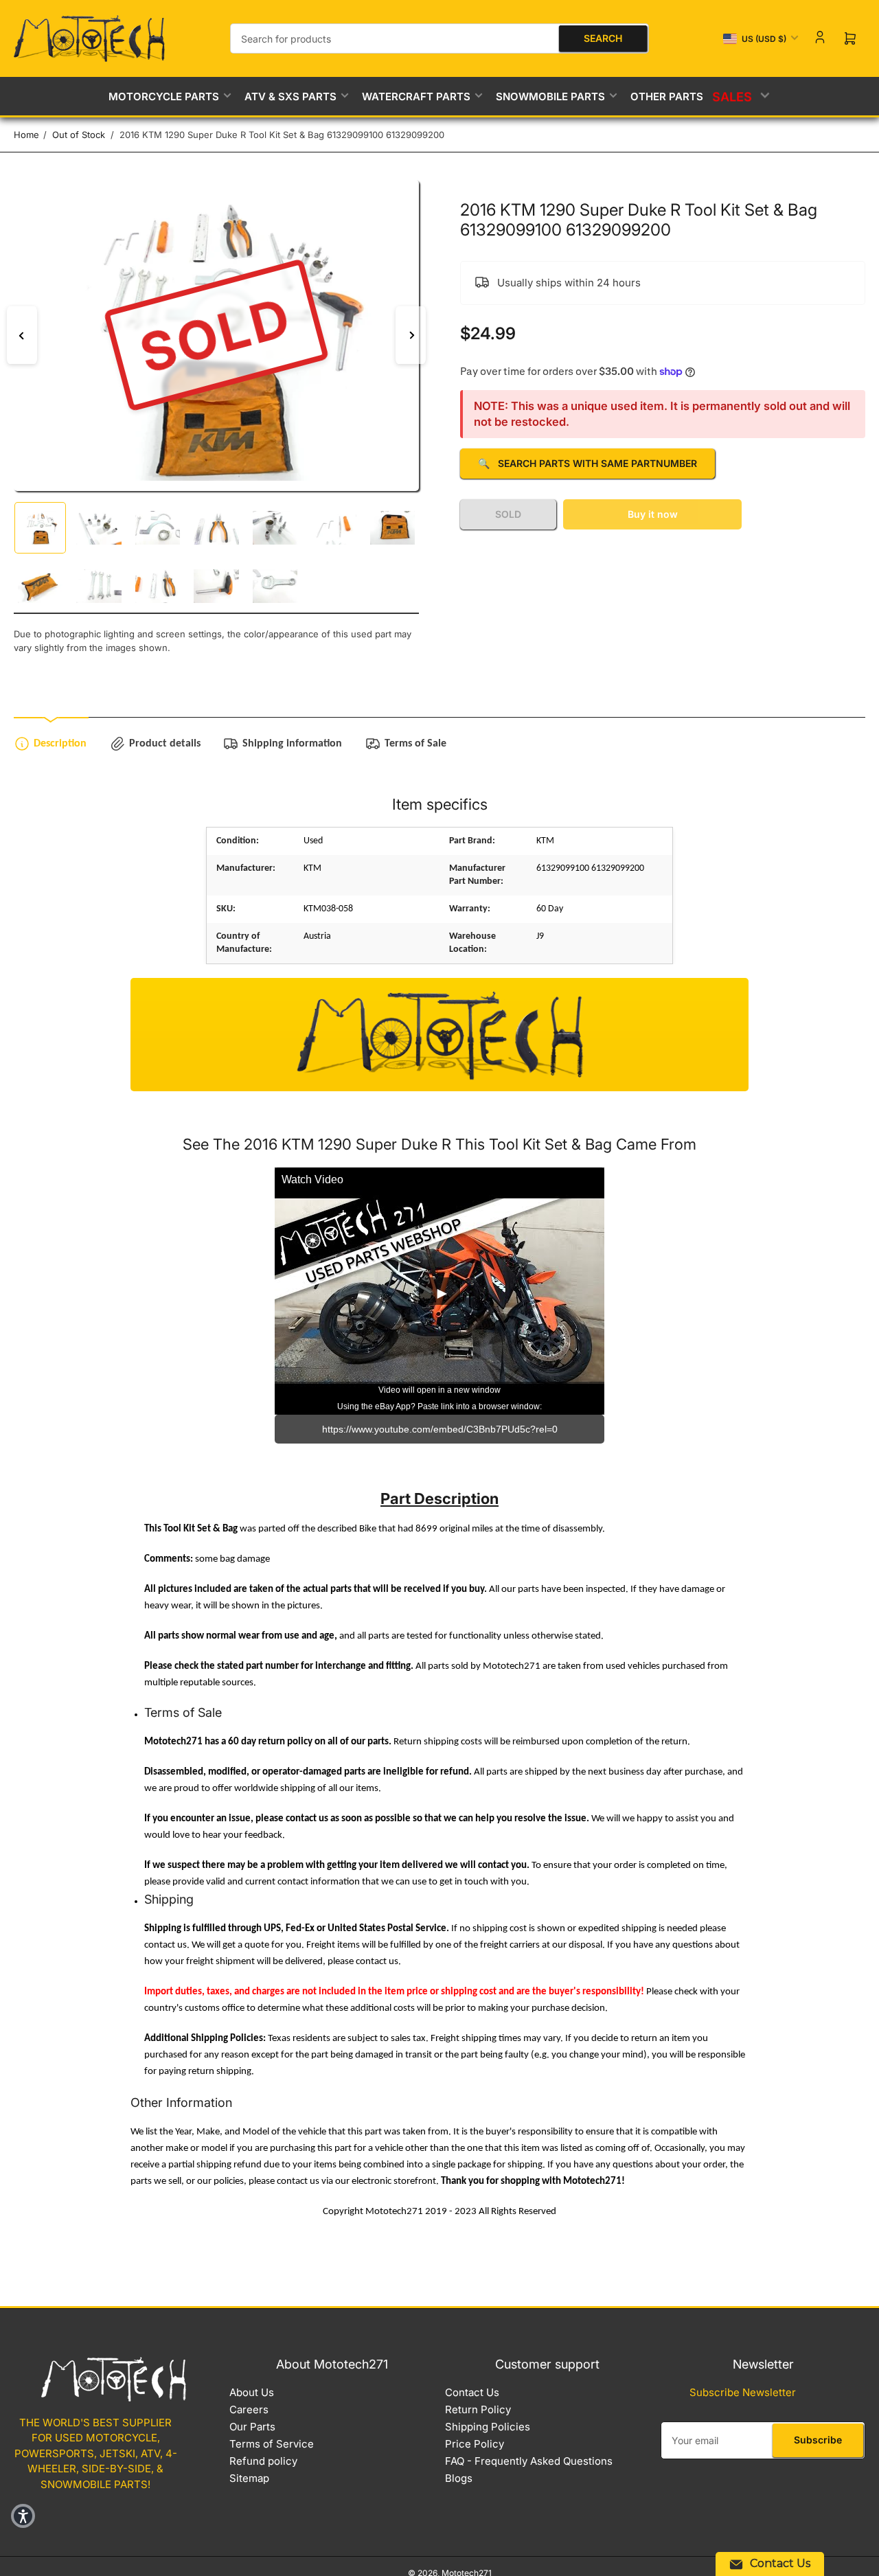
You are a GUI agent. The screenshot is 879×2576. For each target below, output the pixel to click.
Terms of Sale (415, 744)
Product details (165, 744)
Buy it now (653, 514)
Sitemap (249, 2478)
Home (26, 135)
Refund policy (263, 2461)
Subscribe (818, 2440)
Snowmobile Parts (550, 96)
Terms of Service (272, 2444)
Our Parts (252, 2427)
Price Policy (475, 2444)
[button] (23, 2516)
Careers (249, 2409)
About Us (252, 2392)
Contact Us (472, 2392)
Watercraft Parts (416, 96)
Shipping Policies (488, 2427)
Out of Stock (79, 135)
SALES (734, 96)
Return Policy (478, 2409)
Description (60, 744)
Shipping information (292, 744)
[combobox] (439, 38)
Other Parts (667, 96)
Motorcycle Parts (164, 96)
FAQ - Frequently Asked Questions (529, 2461)
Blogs (459, 2478)
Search (603, 38)
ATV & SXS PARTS (290, 96)
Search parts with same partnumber (587, 463)
